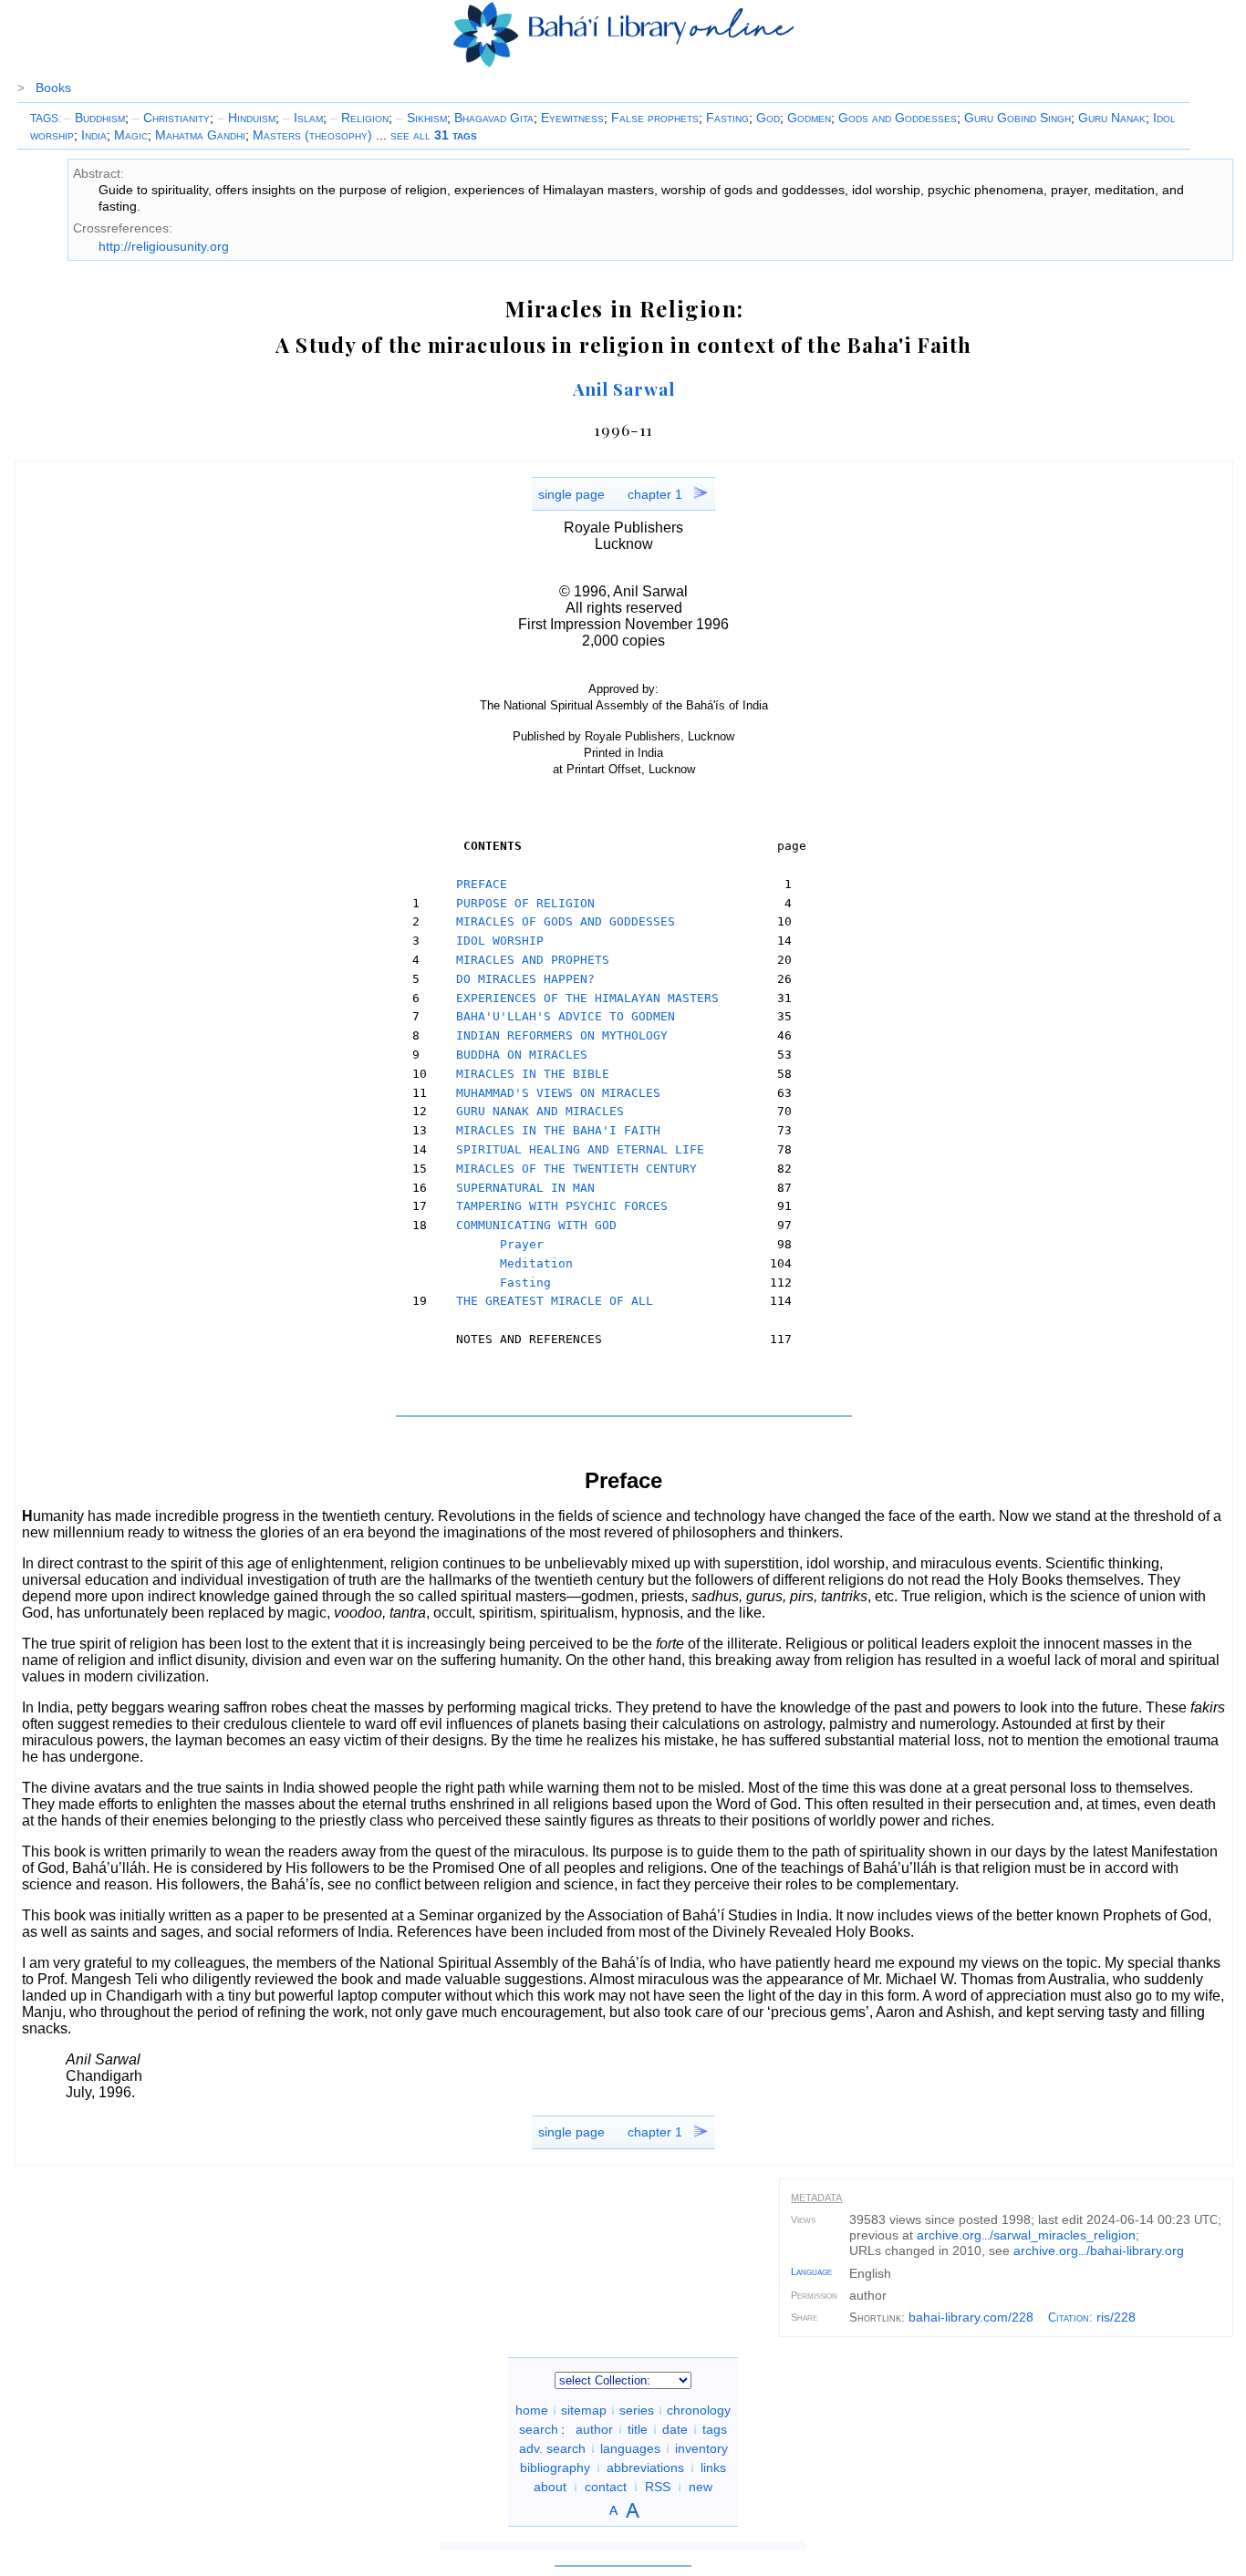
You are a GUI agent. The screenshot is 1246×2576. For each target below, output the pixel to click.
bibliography (555, 2467)
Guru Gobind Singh (1018, 118)
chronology (699, 2410)
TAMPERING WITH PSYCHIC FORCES (562, 1206)
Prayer (522, 1244)
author (594, 2429)
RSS (658, 2487)
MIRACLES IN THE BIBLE (533, 1074)
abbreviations (645, 2467)
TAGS (44, 119)
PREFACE (482, 884)
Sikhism (421, 118)
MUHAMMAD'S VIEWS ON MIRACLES (558, 1093)
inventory (701, 2448)
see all (434, 135)
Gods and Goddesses (898, 118)
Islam (303, 118)
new (701, 2487)
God (768, 118)
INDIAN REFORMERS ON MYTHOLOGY (562, 1035)
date (675, 2429)
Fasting (727, 118)
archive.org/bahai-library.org (1099, 2250)
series (637, 2410)
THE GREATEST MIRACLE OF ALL (555, 1301)
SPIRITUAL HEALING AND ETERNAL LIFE (580, 1149)
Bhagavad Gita (494, 118)
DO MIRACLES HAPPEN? (525, 979)
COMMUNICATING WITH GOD (536, 1225)
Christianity (171, 118)
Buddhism (94, 118)
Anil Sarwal (624, 388)
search (539, 2429)
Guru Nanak (1112, 118)
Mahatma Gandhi (200, 135)
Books (53, 88)
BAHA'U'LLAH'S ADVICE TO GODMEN (566, 1016)
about (550, 2487)
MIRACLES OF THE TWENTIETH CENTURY (576, 1169)
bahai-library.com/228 (971, 2317)
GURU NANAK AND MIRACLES (540, 1111)
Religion (359, 118)
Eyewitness (572, 118)
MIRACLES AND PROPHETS (533, 960)
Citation (1069, 2317)
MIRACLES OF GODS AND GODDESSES (566, 921)
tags (715, 2429)
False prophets (655, 118)
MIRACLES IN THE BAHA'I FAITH (558, 1130)
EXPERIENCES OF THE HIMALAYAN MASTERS (587, 998)
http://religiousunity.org (164, 246)
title (638, 2429)
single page (571, 494)
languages (630, 2448)
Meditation (536, 1263)
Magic (131, 135)
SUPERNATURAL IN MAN (525, 1188)
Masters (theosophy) (312, 135)
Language (811, 2271)
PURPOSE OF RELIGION (525, 903)
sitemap (584, 2410)
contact (606, 2487)
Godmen (809, 118)
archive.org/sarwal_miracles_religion (1026, 2235)
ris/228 (1116, 2317)
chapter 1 (655, 494)
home (532, 2410)
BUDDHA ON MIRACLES (522, 1055)
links (713, 2467)
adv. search (552, 2448)
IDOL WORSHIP (500, 941)
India (94, 135)
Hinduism (246, 118)
